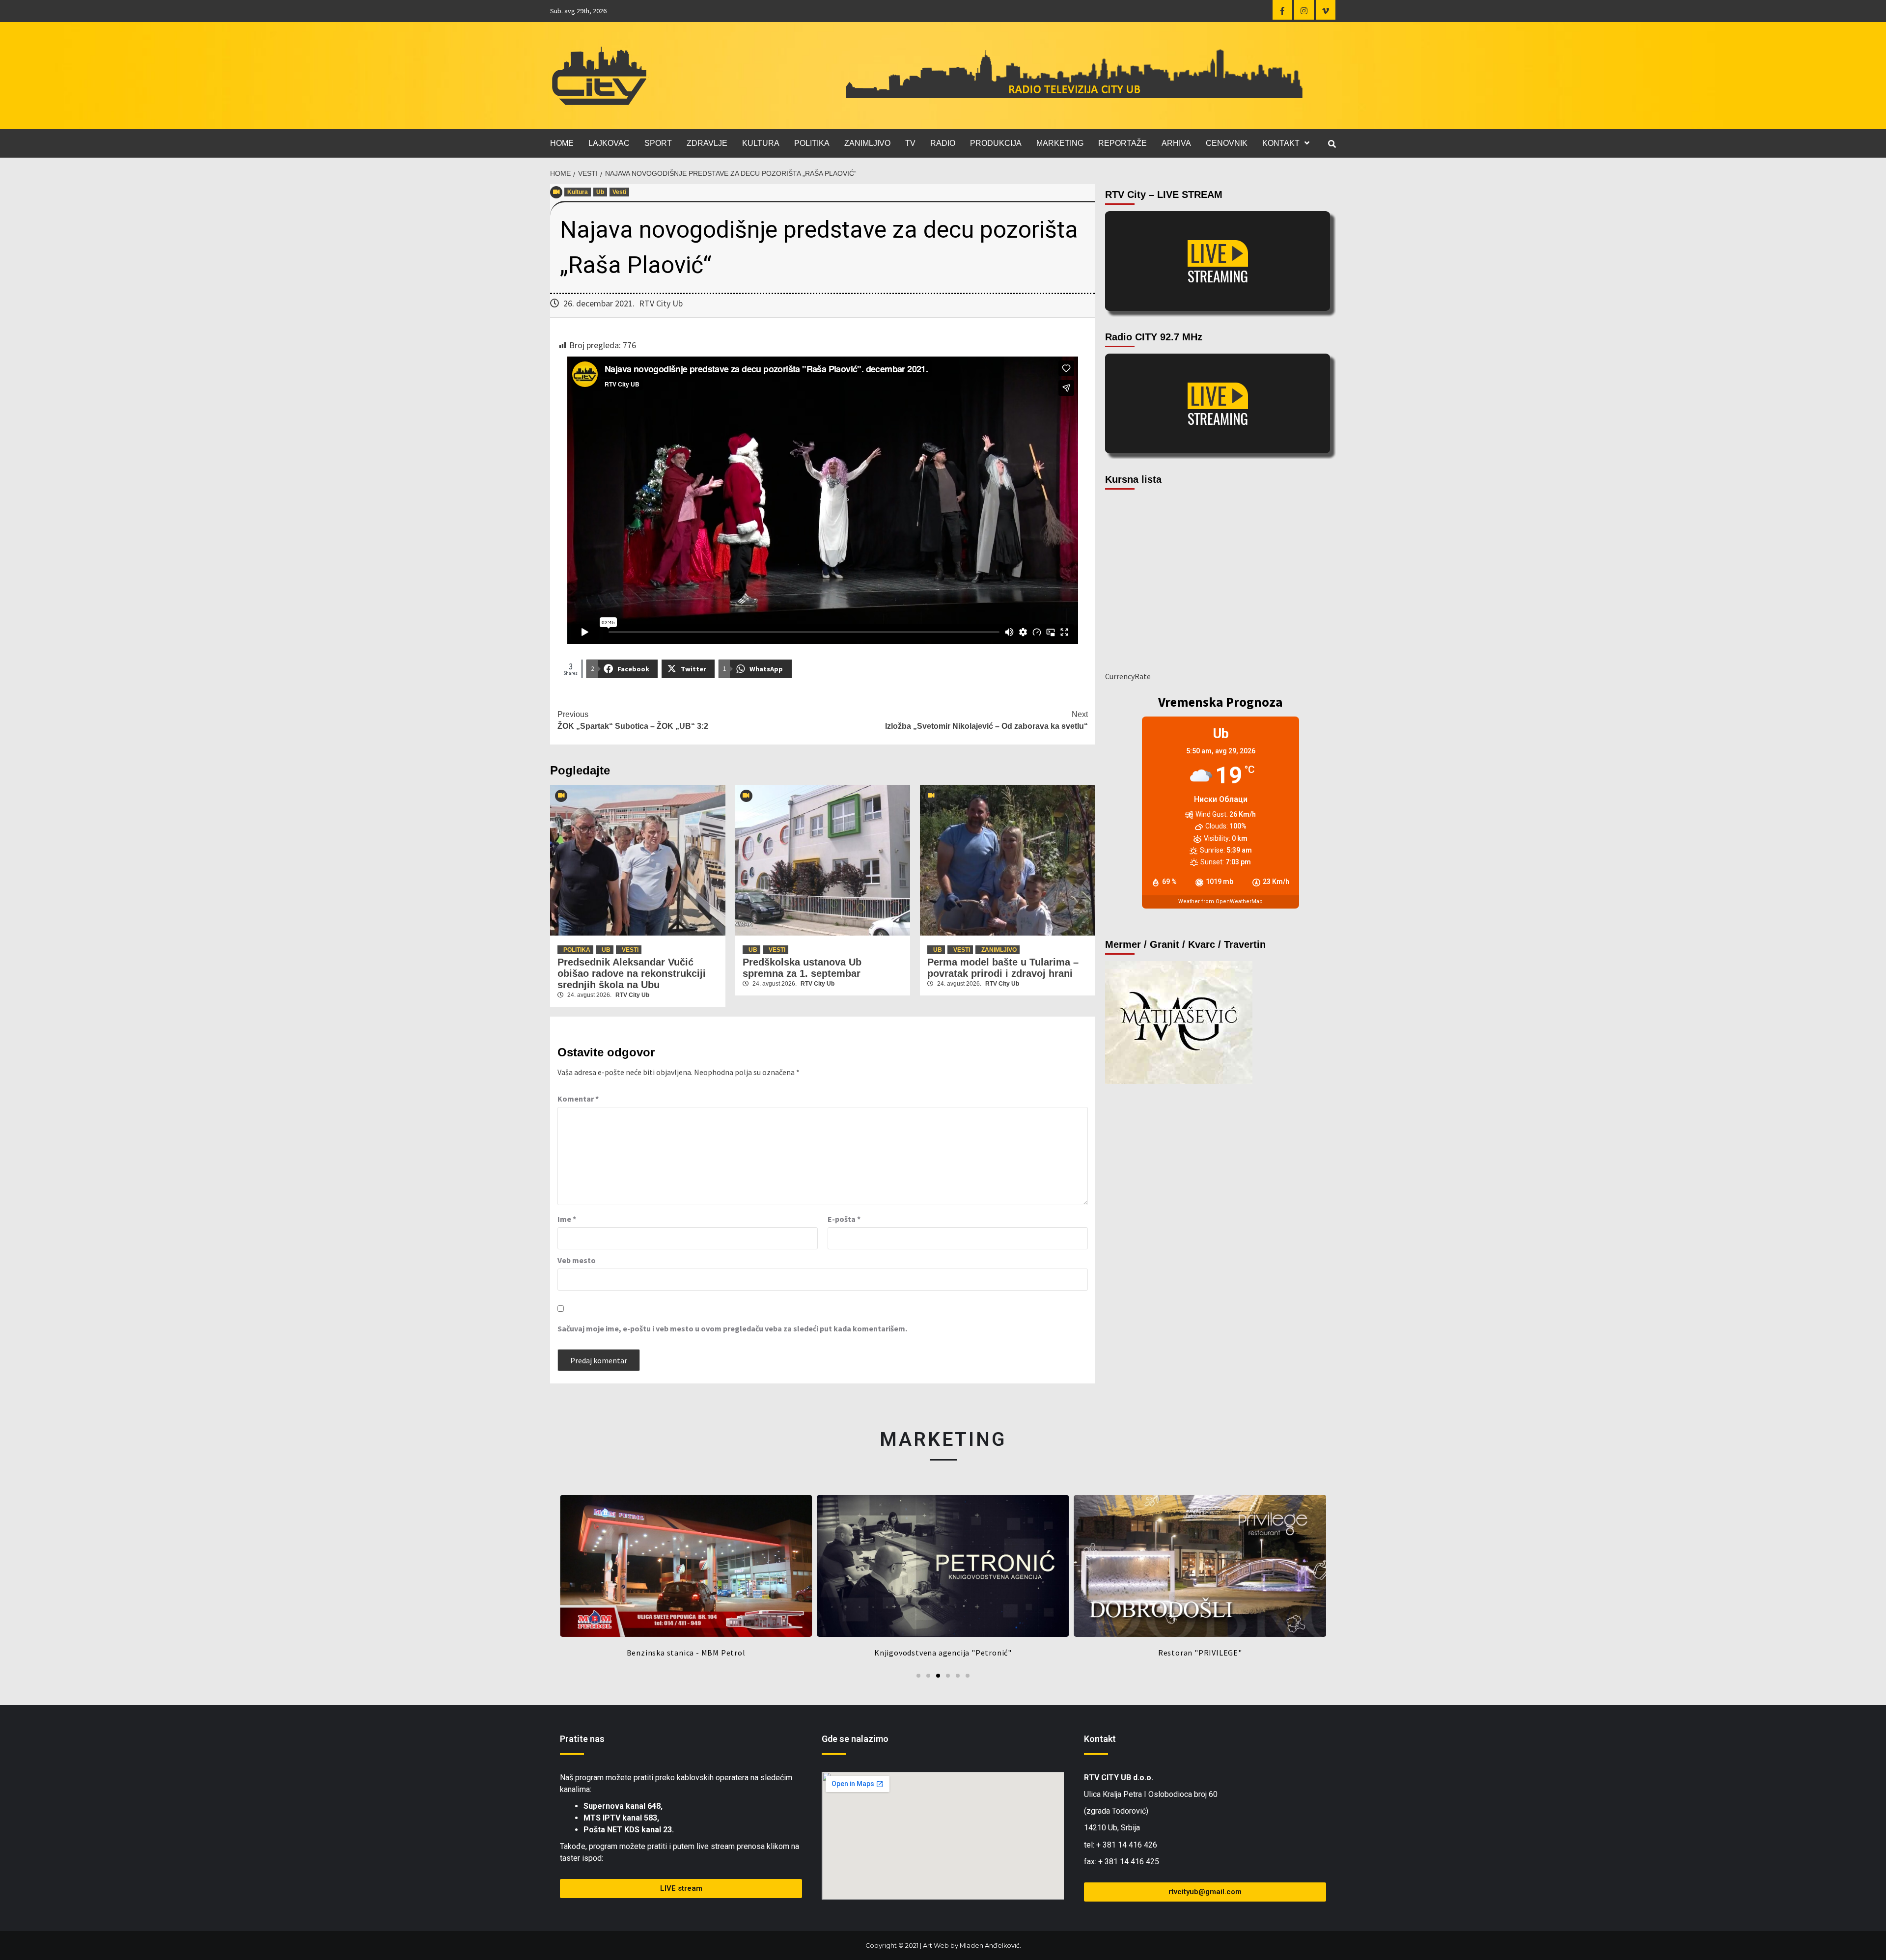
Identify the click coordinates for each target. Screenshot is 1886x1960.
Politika (577, 950)
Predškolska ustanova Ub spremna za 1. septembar (802, 968)
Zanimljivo (999, 950)
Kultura (578, 192)
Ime (567, 1219)
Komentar (578, 1099)
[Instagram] (1304, 10)
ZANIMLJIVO (867, 143)
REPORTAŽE (1123, 143)
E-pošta (844, 1219)
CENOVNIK (1227, 143)
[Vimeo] (1326, 10)
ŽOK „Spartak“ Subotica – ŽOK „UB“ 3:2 (633, 720)
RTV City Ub (661, 303)
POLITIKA (812, 143)
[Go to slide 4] (948, 1676)
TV (910, 143)
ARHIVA (1176, 143)
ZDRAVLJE (707, 143)
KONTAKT (1281, 143)
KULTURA (761, 143)
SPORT (658, 143)
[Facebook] (1282, 10)
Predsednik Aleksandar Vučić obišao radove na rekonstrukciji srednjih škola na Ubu (632, 973)
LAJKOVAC (609, 143)
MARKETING (1060, 143)
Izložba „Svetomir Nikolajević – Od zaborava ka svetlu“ (986, 720)
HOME (562, 143)
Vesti (619, 192)
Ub (600, 192)
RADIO (943, 143)
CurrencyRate (1128, 676)
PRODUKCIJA (996, 143)
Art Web (936, 1946)
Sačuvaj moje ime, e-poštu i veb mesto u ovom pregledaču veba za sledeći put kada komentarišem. (732, 1328)
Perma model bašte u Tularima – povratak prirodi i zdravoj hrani (1003, 968)
